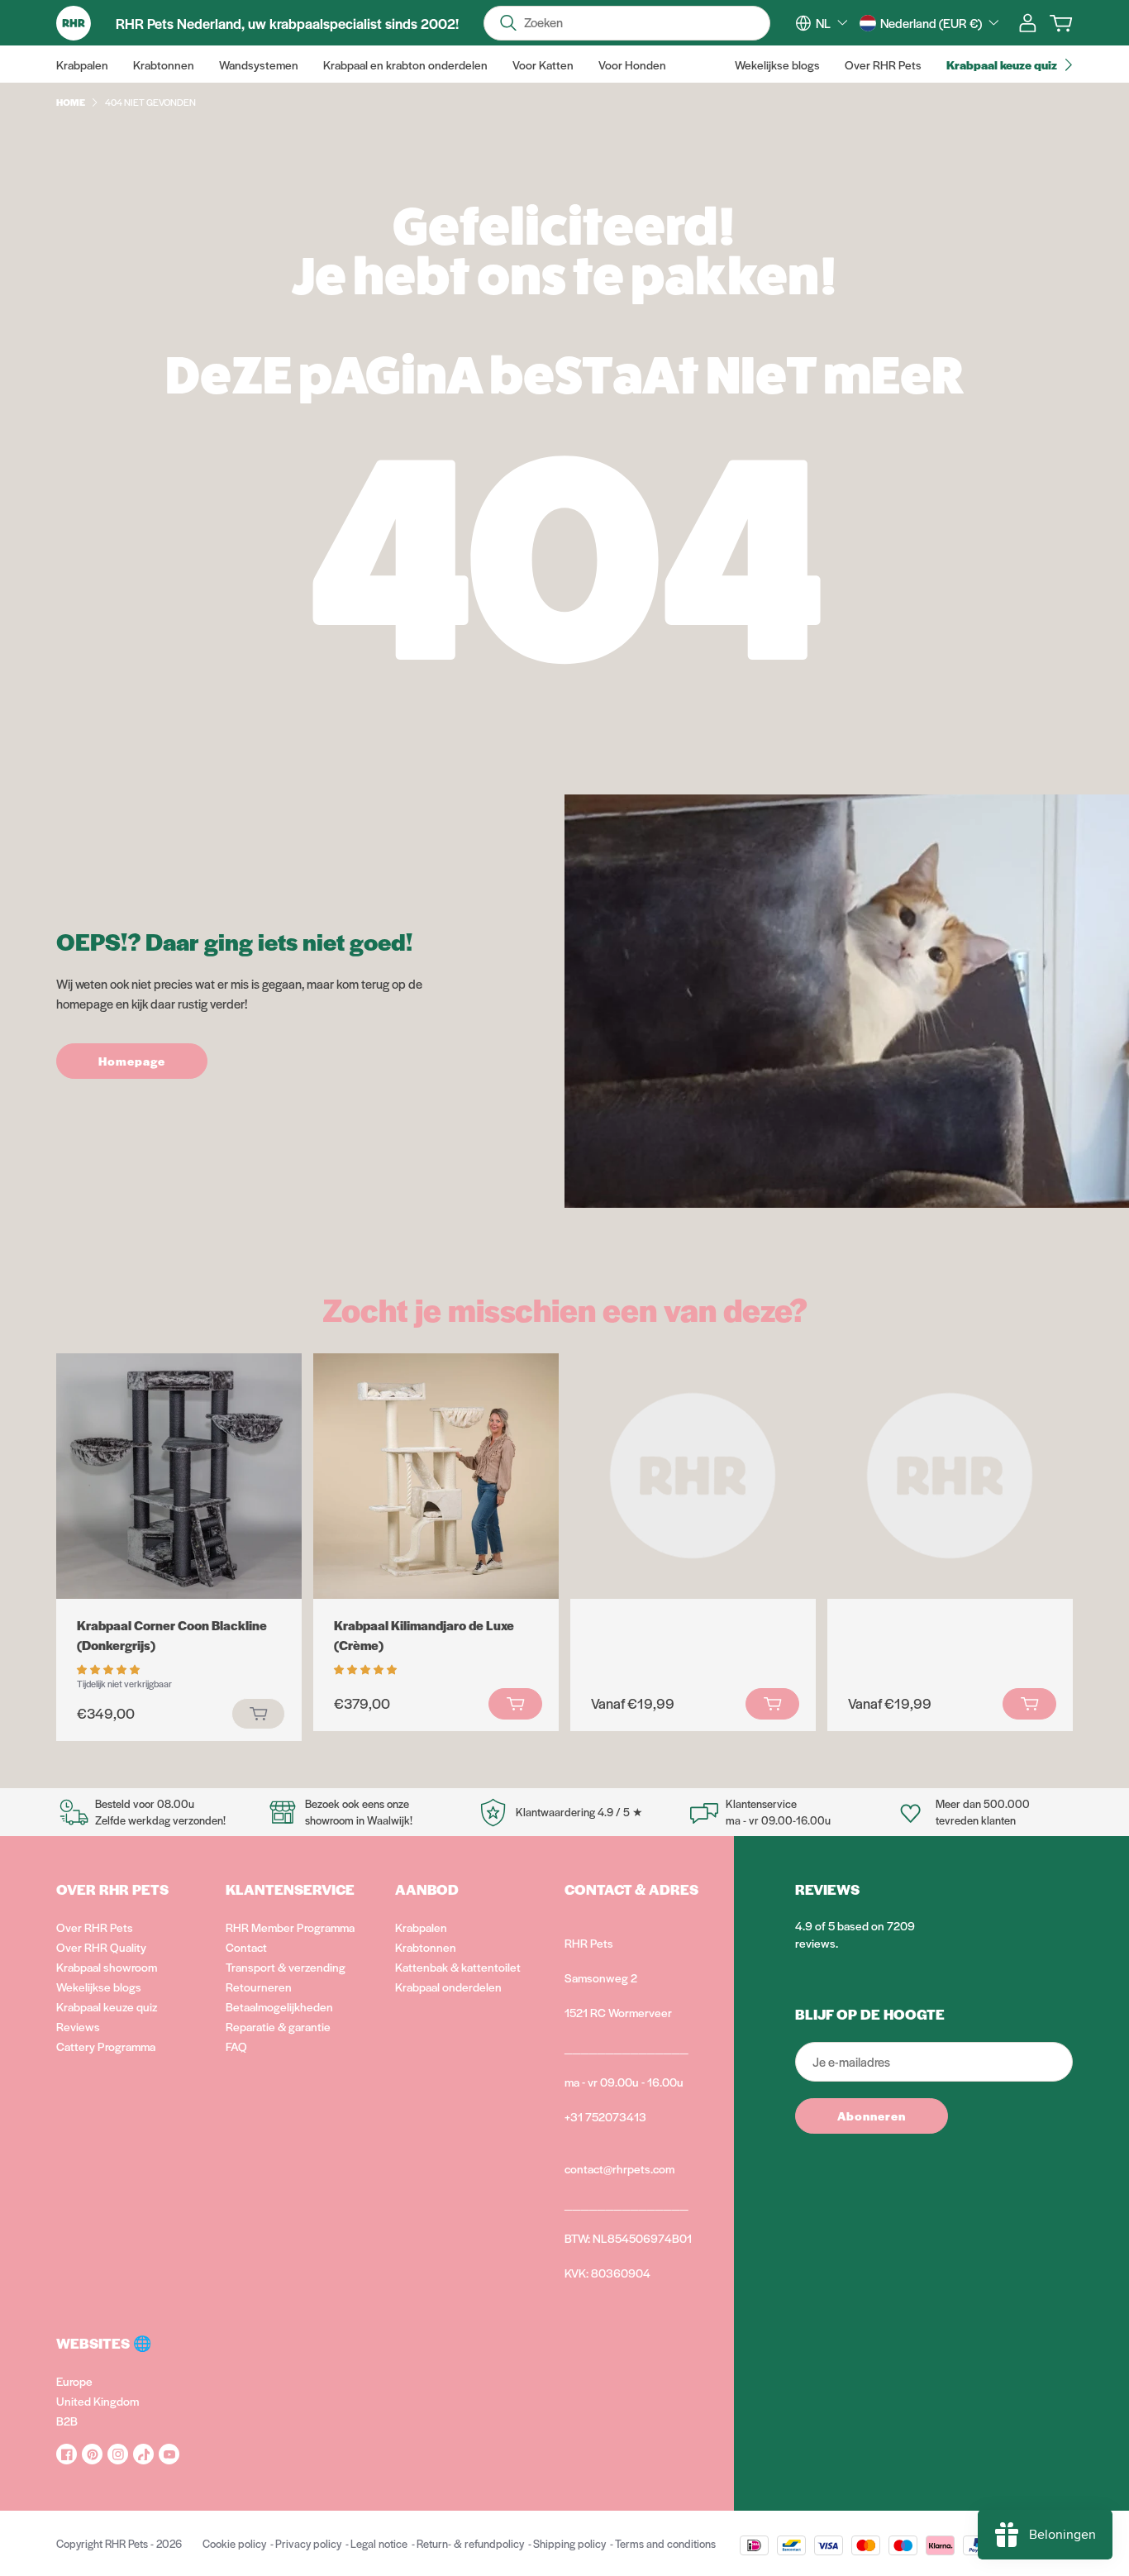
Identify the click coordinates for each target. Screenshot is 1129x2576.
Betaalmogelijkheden (279, 2006)
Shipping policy (569, 2543)
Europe (74, 2381)
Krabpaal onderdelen (448, 1987)
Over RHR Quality (101, 1947)
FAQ (236, 2046)
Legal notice (379, 2543)
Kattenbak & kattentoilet (458, 1967)
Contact (246, 1947)
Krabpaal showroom (107, 1967)
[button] (110, 1668)
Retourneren (259, 1987)
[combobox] (831, 23)
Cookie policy (234, 2543)
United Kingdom (98, 2401)
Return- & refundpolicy (470, 2543)
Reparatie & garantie (278, 2026)
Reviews (78, 2026)
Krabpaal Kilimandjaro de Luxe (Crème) (424, 1635)
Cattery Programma (106, 2046)
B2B (67, 2421)
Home (71, 102)
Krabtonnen (426, 1947)
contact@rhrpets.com (619, 2168)
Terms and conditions (665, 2543)
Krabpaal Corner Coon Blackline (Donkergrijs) (172, 1635)
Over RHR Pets (95, 1927)
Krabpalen (421, 1927)
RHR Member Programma (290, 1927)
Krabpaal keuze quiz (107, 2006)
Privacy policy (308, 2543)
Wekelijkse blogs (99, 1987)
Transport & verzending (286, 1967)
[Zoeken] (508, 23)
